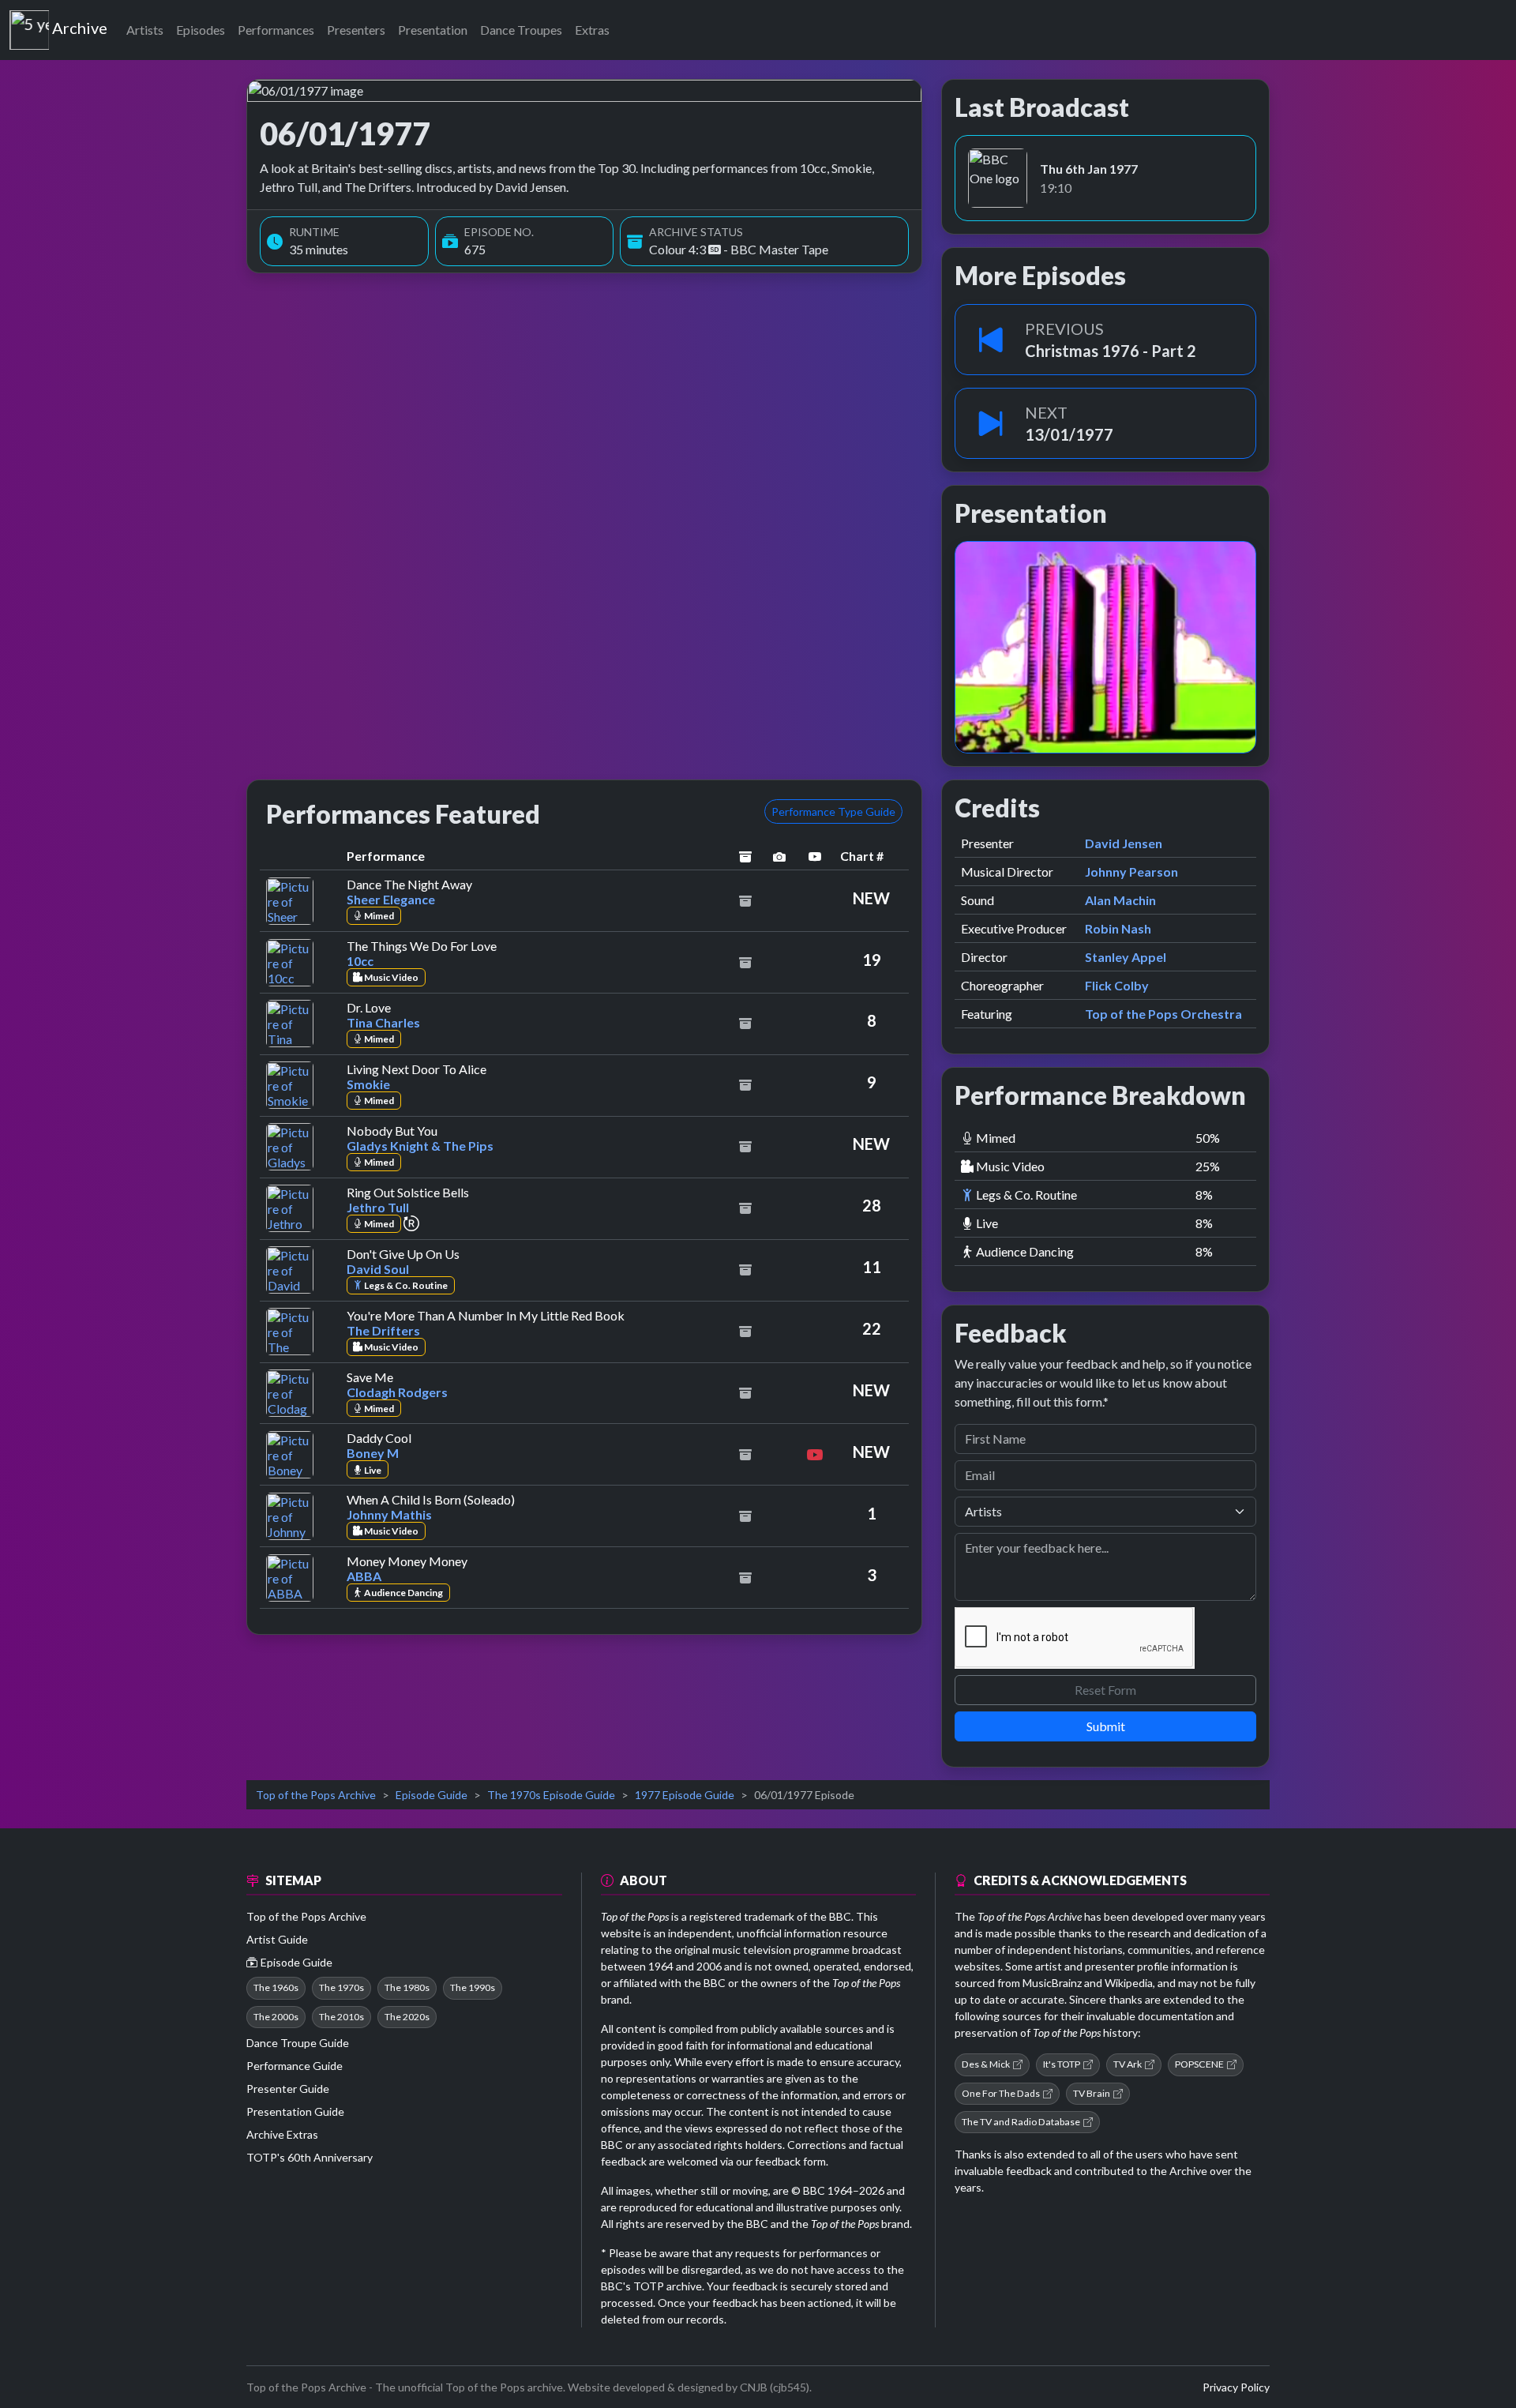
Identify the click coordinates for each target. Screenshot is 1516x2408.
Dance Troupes (521, 30)
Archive (79, 24)
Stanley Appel (1126, 957)
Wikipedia (1129, 1983)
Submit (1106, 1726)
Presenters (356, 30)
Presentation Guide (295, 2111)
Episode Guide (432, 1795)
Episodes (201, 30)
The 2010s (341, 2017)
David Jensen (1124, 843)
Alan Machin (1120, 900)
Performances (276, 30)
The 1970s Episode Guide (551, 1795)
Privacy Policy (1236, 2387)
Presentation (433, 30)
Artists (145, 30)
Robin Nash (1118, 928)
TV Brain (1092, 2093)
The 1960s (276, 1987)
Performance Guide (295, 2066)
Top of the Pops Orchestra (1163, 1014)
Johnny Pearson (1131, 872)
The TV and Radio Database (1021, 2122)
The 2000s (276, 2017)
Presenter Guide (288, 2089)
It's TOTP (1062, 2064)
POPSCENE (1199, 2064)
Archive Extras (282, 2134)
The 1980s (407, 1987)
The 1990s (473, 1987)
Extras (592, 30)
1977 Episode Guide (685, 1795)
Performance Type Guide (833, 811)
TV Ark (1128, 2064)
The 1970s (341, 1987)
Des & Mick (986, 2064)
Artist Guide (277, 1939)
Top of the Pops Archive (316, 1795)
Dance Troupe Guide (298, 2043)
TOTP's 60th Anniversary (310, 2157)
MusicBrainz (1052, 1983)
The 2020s (407, 2017)
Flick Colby (1117, 985)
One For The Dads (1001, 2093)
